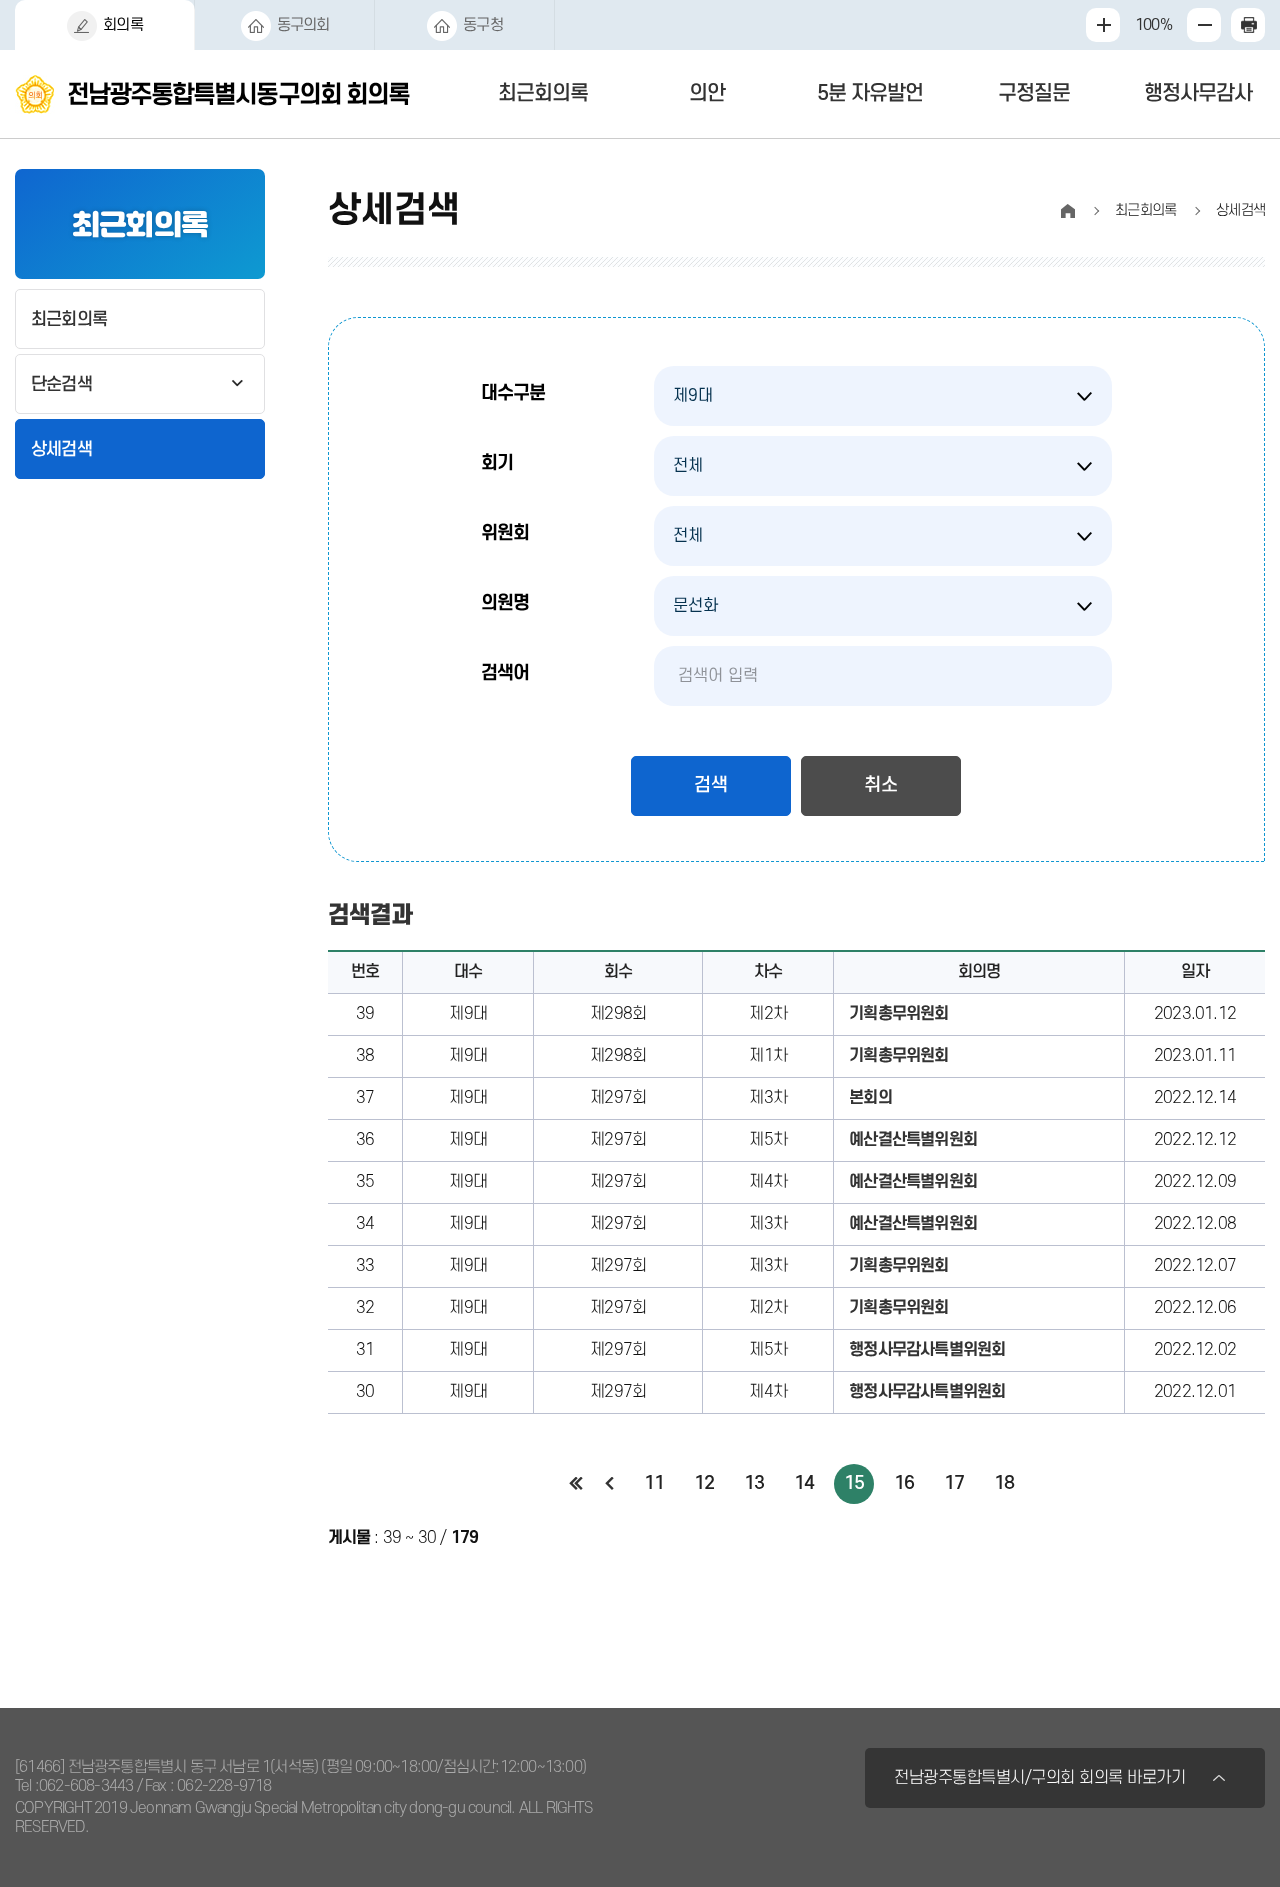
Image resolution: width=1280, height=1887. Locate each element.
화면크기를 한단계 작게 (1204, 25)
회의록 (123, 25)
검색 (711, 785)
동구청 (483, 25)
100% (1152, 25)
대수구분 (513, 393)
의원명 (505, 603)
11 (654, 1483)
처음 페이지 (577, 1484)
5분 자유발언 (870, 93)
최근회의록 (543, 93)
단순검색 (61, 384)
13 (754, 1483)
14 (804, 1483)
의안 (707, 93)
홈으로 (1068, 211)
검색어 (505, 673)
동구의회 (303, 25)
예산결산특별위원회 (913, 1140)
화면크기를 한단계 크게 (1103, 25)
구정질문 (1034, 93)
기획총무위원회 (898, 1014)
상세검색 (61, 449)
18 (1004, 1483)
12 (704, 1483)
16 (904, 1483)
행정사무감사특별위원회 (927, 1350)
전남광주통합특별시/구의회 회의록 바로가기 (1039, 1778)
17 (954, 1483)
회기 (497, 463)
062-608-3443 (86, 1786)
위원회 (505, 533)
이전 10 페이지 (610, 1484)
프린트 (1248, 25)
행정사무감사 (1198, 93)
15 (854, 1483)
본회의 (870, 1098)
